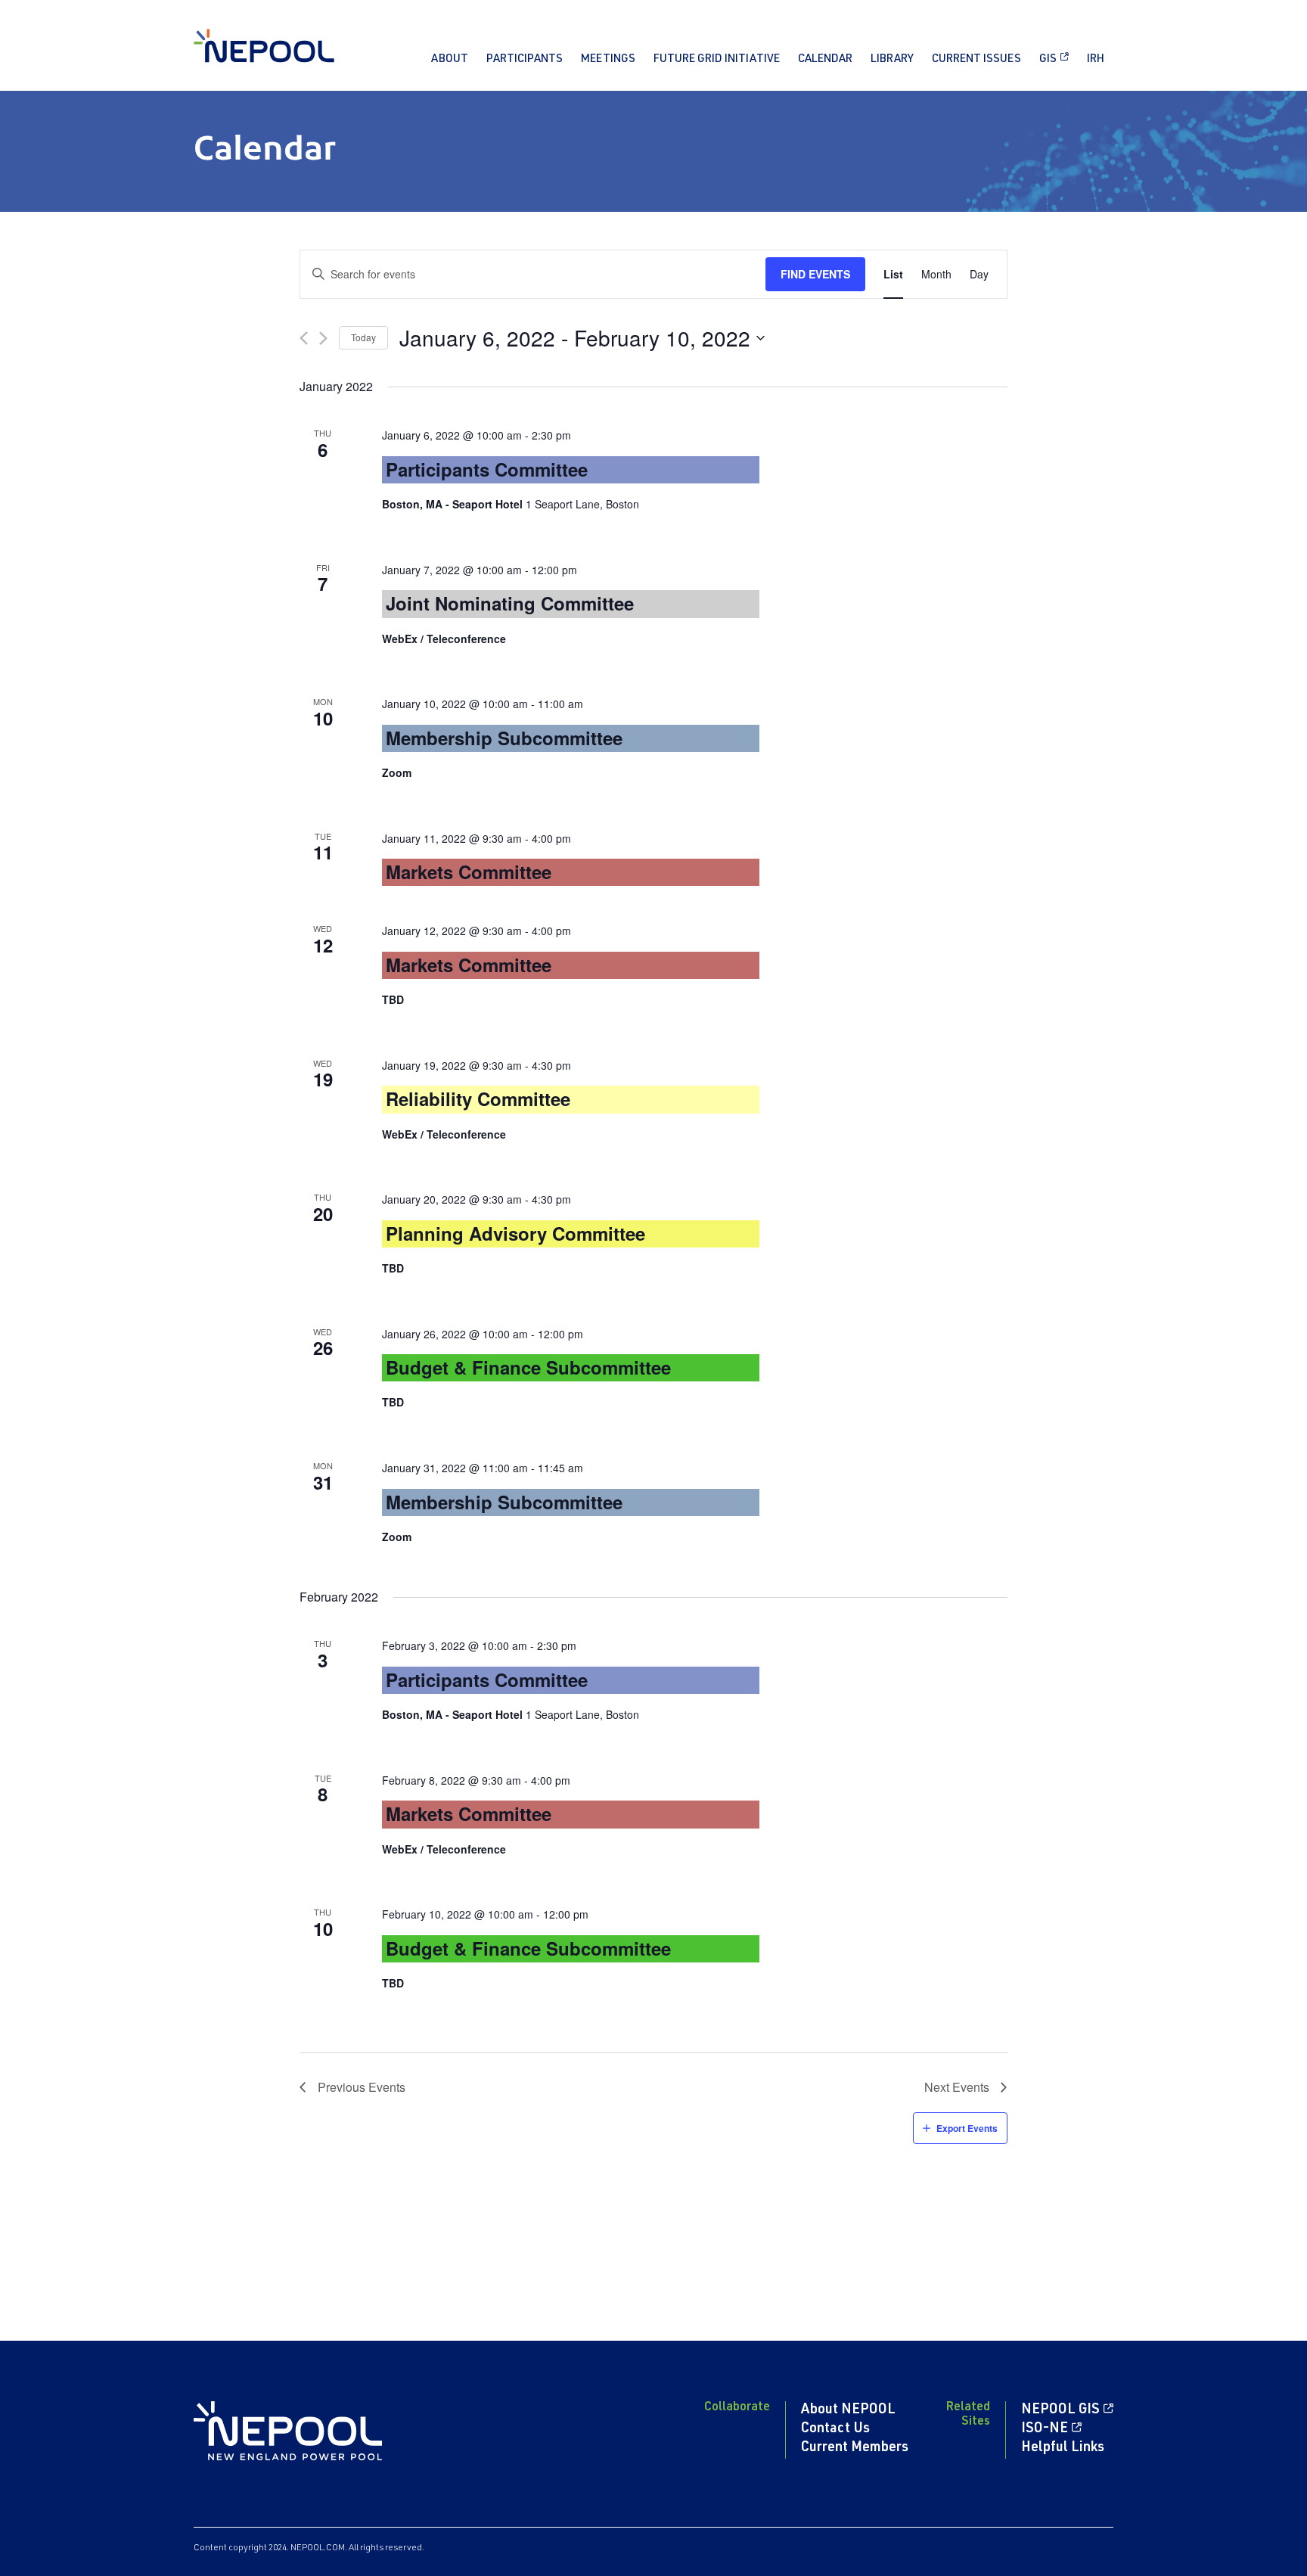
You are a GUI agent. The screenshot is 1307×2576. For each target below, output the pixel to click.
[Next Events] (323, 338)
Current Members (855, 2448)
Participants (525, 59)
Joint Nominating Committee (510, 603)
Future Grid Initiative (717, 59)
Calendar (825, 59)
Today (363, 337)
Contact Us (835, 2429)
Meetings (608, 59)
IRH (1096, 59)
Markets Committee (469, 872)
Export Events (967, 2128)
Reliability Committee (478, 1098)
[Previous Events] (304, 338)
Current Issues (976, 59)
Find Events (815, 274)
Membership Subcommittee (504, 738)
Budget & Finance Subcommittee (528, 1367)
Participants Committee (487, 469)
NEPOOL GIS (1060, 2410)
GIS (1048, 59)
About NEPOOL (848, 2410)
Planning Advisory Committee (515, 1233)
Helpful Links (1063, 2448)
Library (892, 59)
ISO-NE (1045, 2429)
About (450, 59)
